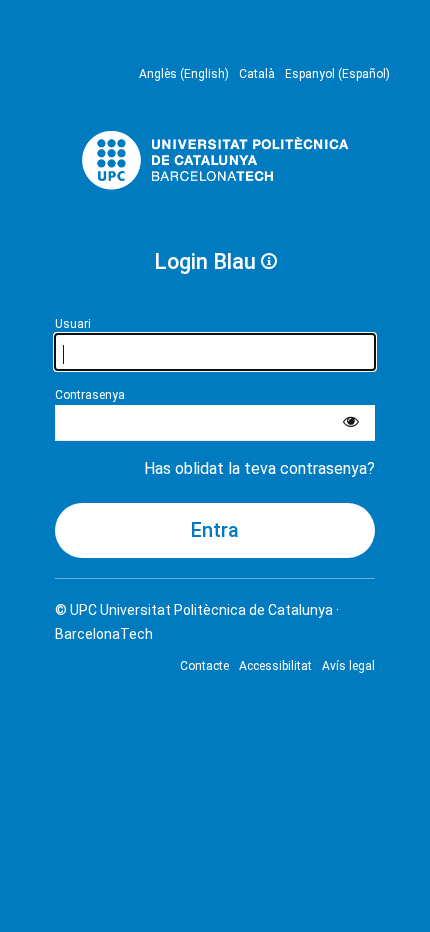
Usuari (73, 324)
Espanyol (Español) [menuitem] (337, 74)
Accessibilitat (275, 666)
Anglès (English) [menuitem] (184, 74)
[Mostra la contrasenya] (351, 423)
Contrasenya (90, 395)
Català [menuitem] (257, 74)
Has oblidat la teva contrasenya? (259, 468)
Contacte (204, 666)
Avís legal (348, 666)
